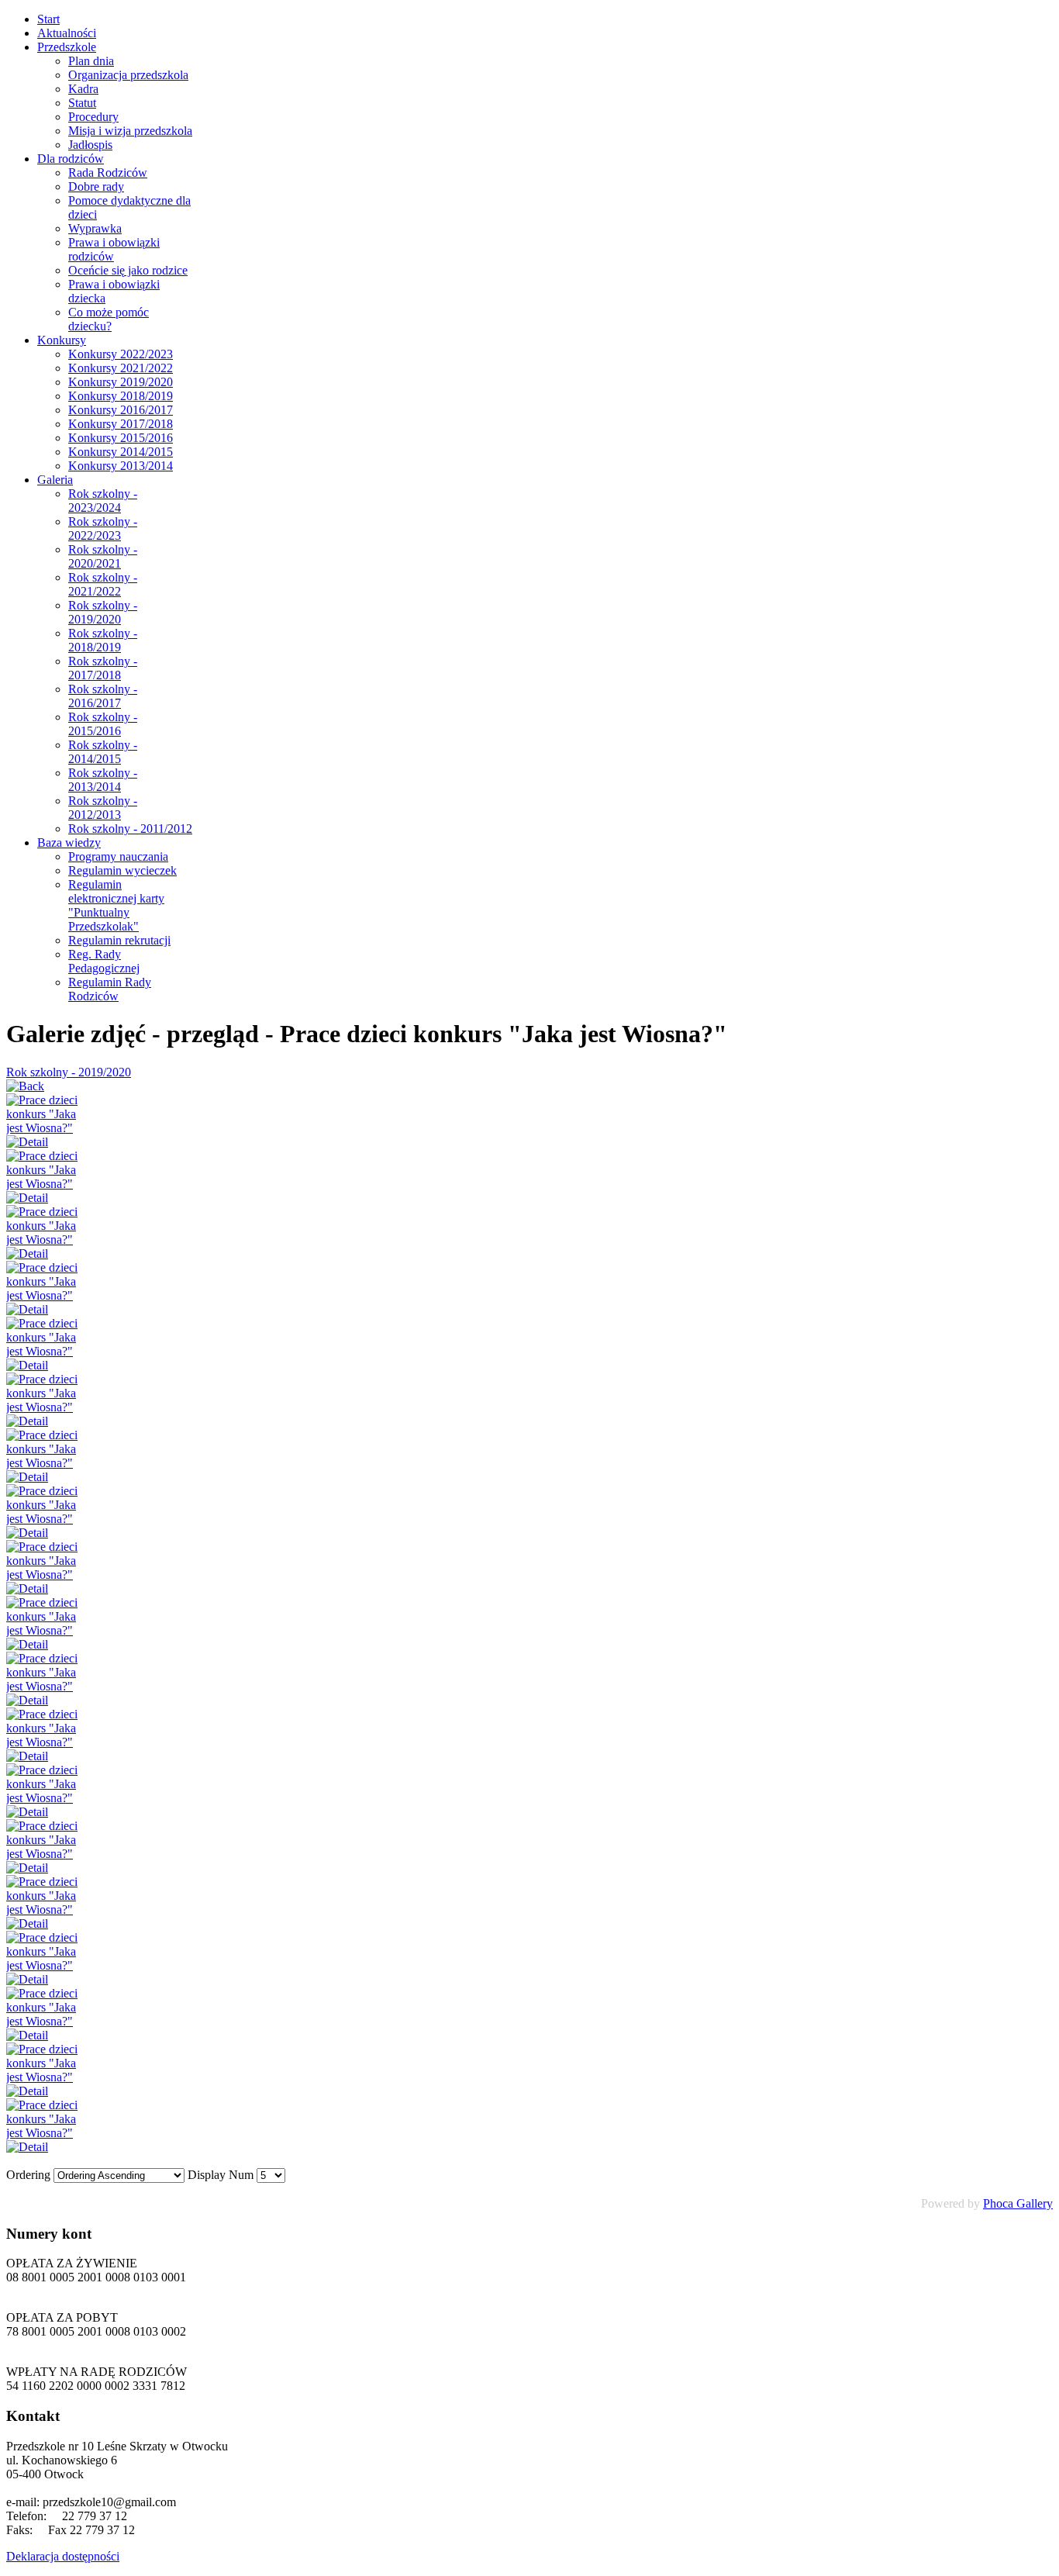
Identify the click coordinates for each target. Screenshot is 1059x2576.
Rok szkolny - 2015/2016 (103, 724)
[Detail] (27, 1142)
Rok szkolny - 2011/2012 (130, 829)
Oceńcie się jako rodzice (128, 270)
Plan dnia (91, 61)
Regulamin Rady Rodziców (110, 989)
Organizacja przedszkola (128, 75)
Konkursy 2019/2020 (121, 382)
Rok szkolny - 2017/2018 (103, 668)
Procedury (93, 117)
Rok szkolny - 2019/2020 (103, 612)
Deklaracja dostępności (63, 2556)
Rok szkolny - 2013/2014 (103, 780)
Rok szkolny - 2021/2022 (103, 584)
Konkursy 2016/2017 (121, 410)
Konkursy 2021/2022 (121, 368)
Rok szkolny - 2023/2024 (103, 501)
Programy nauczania (118, 856)
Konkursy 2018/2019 (121, 396)
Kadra (83, 89)
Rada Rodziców (108, 173)
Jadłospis (90, 145)
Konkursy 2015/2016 (121, 438)
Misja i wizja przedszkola (130, 131)
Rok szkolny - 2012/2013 (103, 808)
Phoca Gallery (1018, 2203)
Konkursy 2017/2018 (121, 424)
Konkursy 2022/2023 (121, 354)
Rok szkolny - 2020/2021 (103, 556)
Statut (82, 103)
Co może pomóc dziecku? (109, 319)
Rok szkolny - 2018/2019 (103, 640)
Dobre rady (96, 186)
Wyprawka (95, 228)
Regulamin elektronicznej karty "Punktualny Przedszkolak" (116, 905)
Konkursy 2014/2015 (121, 452)
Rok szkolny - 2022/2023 (103, 528)
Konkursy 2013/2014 (121, 466)
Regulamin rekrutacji (119, 940)
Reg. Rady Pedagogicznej (104, 961)
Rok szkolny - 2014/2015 (103, 752)
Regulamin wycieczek (122, 870)
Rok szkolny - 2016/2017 (103, 696)
